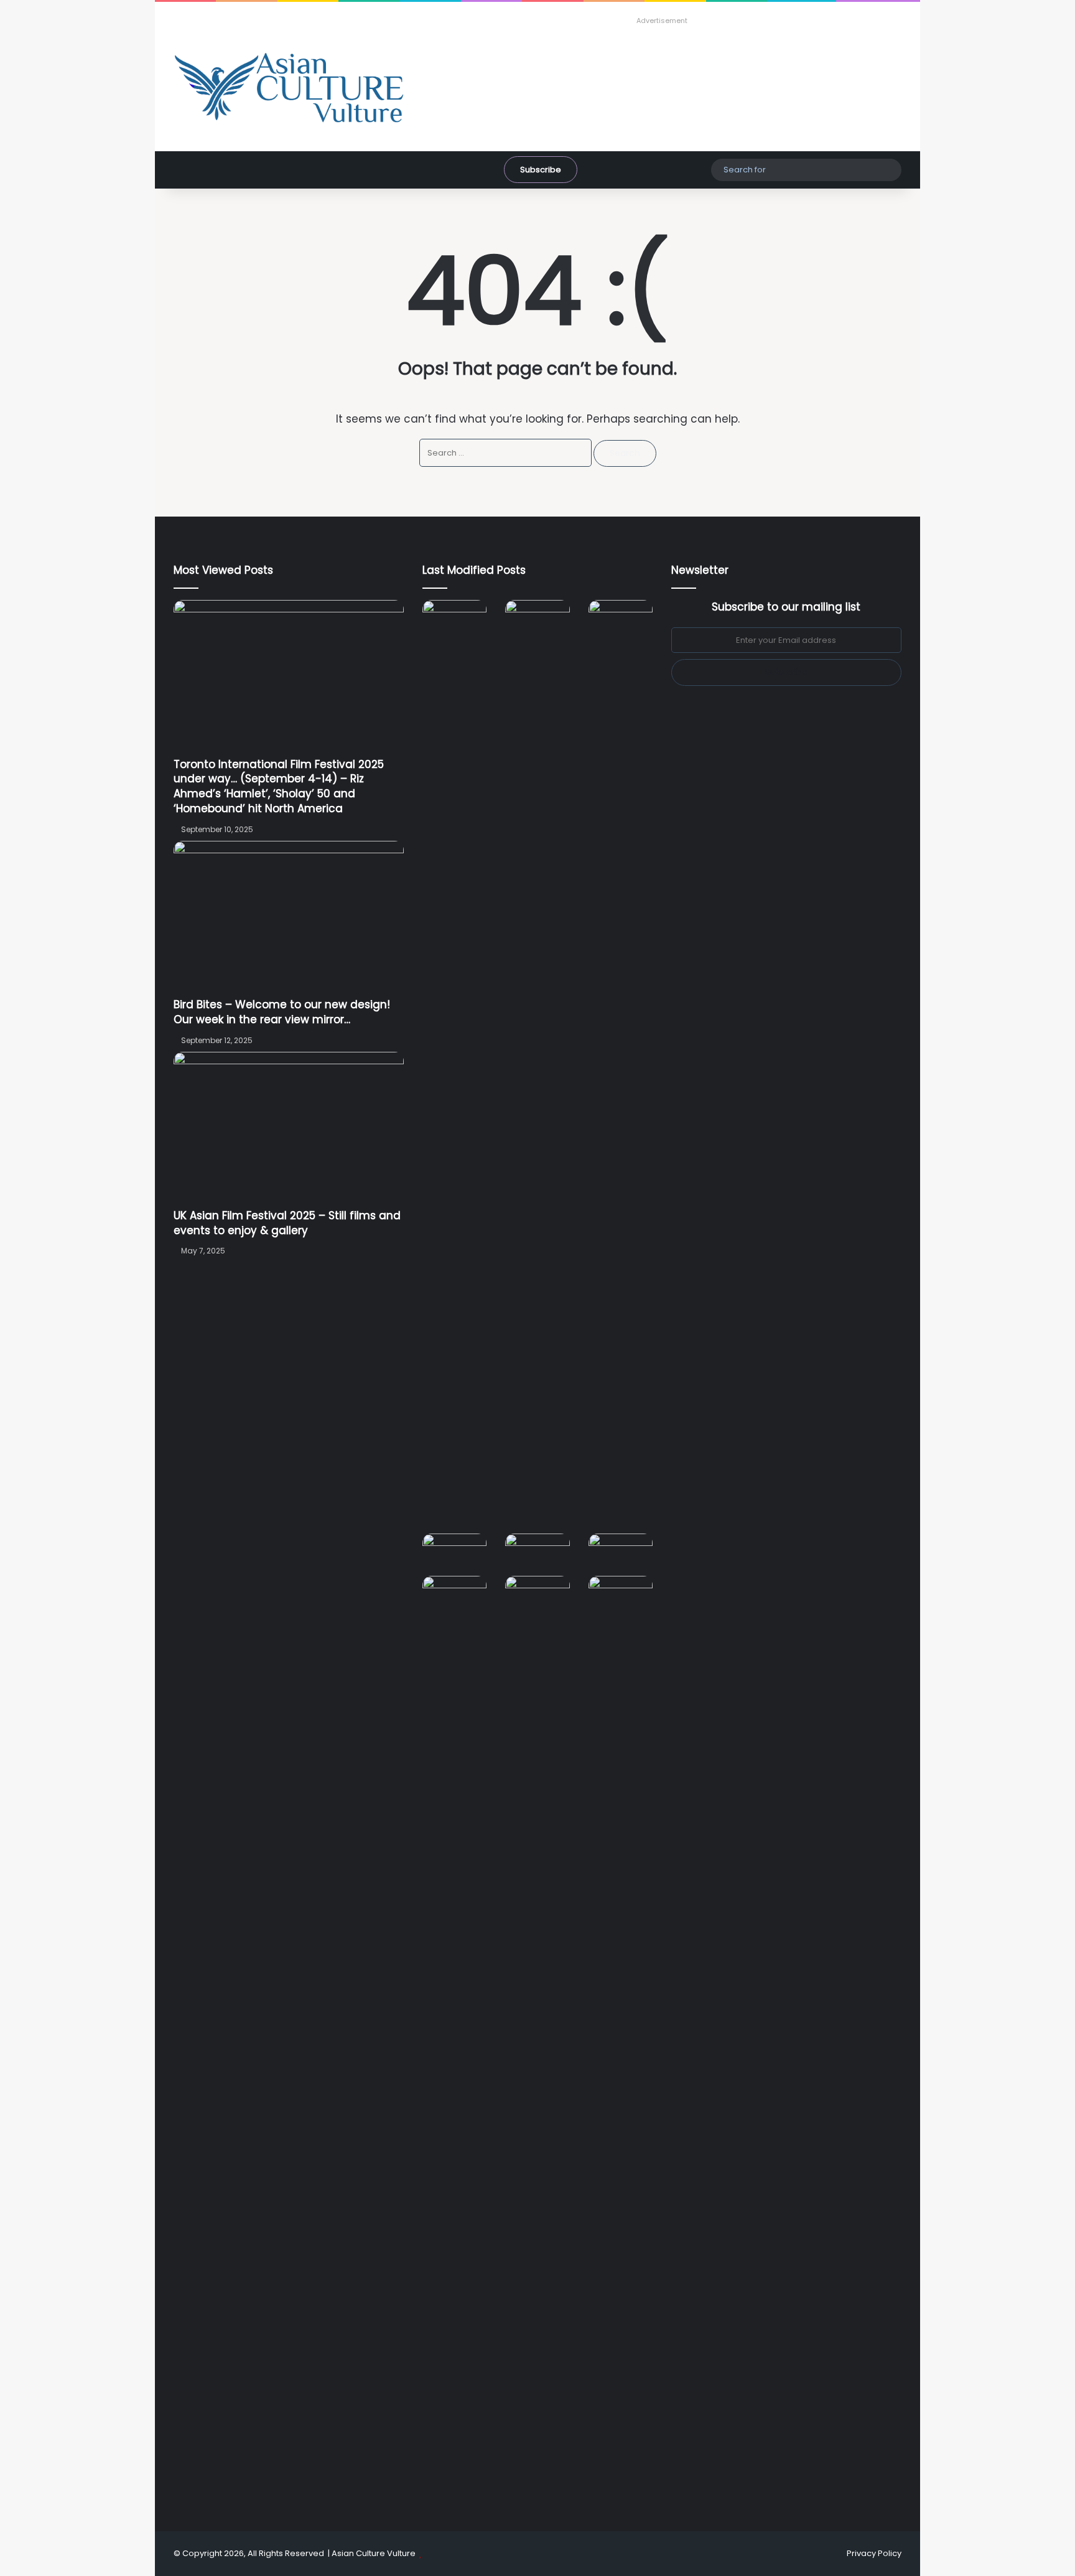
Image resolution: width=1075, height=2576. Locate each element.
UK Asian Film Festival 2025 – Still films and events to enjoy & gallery (287, 1223)
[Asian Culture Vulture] (289, 89)
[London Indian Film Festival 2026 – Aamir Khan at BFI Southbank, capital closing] (537, 2043)
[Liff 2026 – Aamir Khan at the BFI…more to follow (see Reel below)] (621, 1554)
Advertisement (662, 21)
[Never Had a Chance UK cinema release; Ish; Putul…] (621, 1067)
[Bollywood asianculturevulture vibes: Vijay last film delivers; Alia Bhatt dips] (454, 1552)
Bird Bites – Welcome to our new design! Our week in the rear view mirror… (282, 1012)
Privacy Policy (874, 2553)
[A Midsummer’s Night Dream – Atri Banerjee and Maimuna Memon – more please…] (454, 1594)
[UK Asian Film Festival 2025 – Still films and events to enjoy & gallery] (289, 1130)
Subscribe (541, 170)
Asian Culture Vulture (374, 2553)
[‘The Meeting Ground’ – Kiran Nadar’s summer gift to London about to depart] (537, 1067)
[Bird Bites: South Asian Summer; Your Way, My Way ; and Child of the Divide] (621, 1594)
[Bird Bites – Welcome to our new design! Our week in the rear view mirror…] (289, 919)
